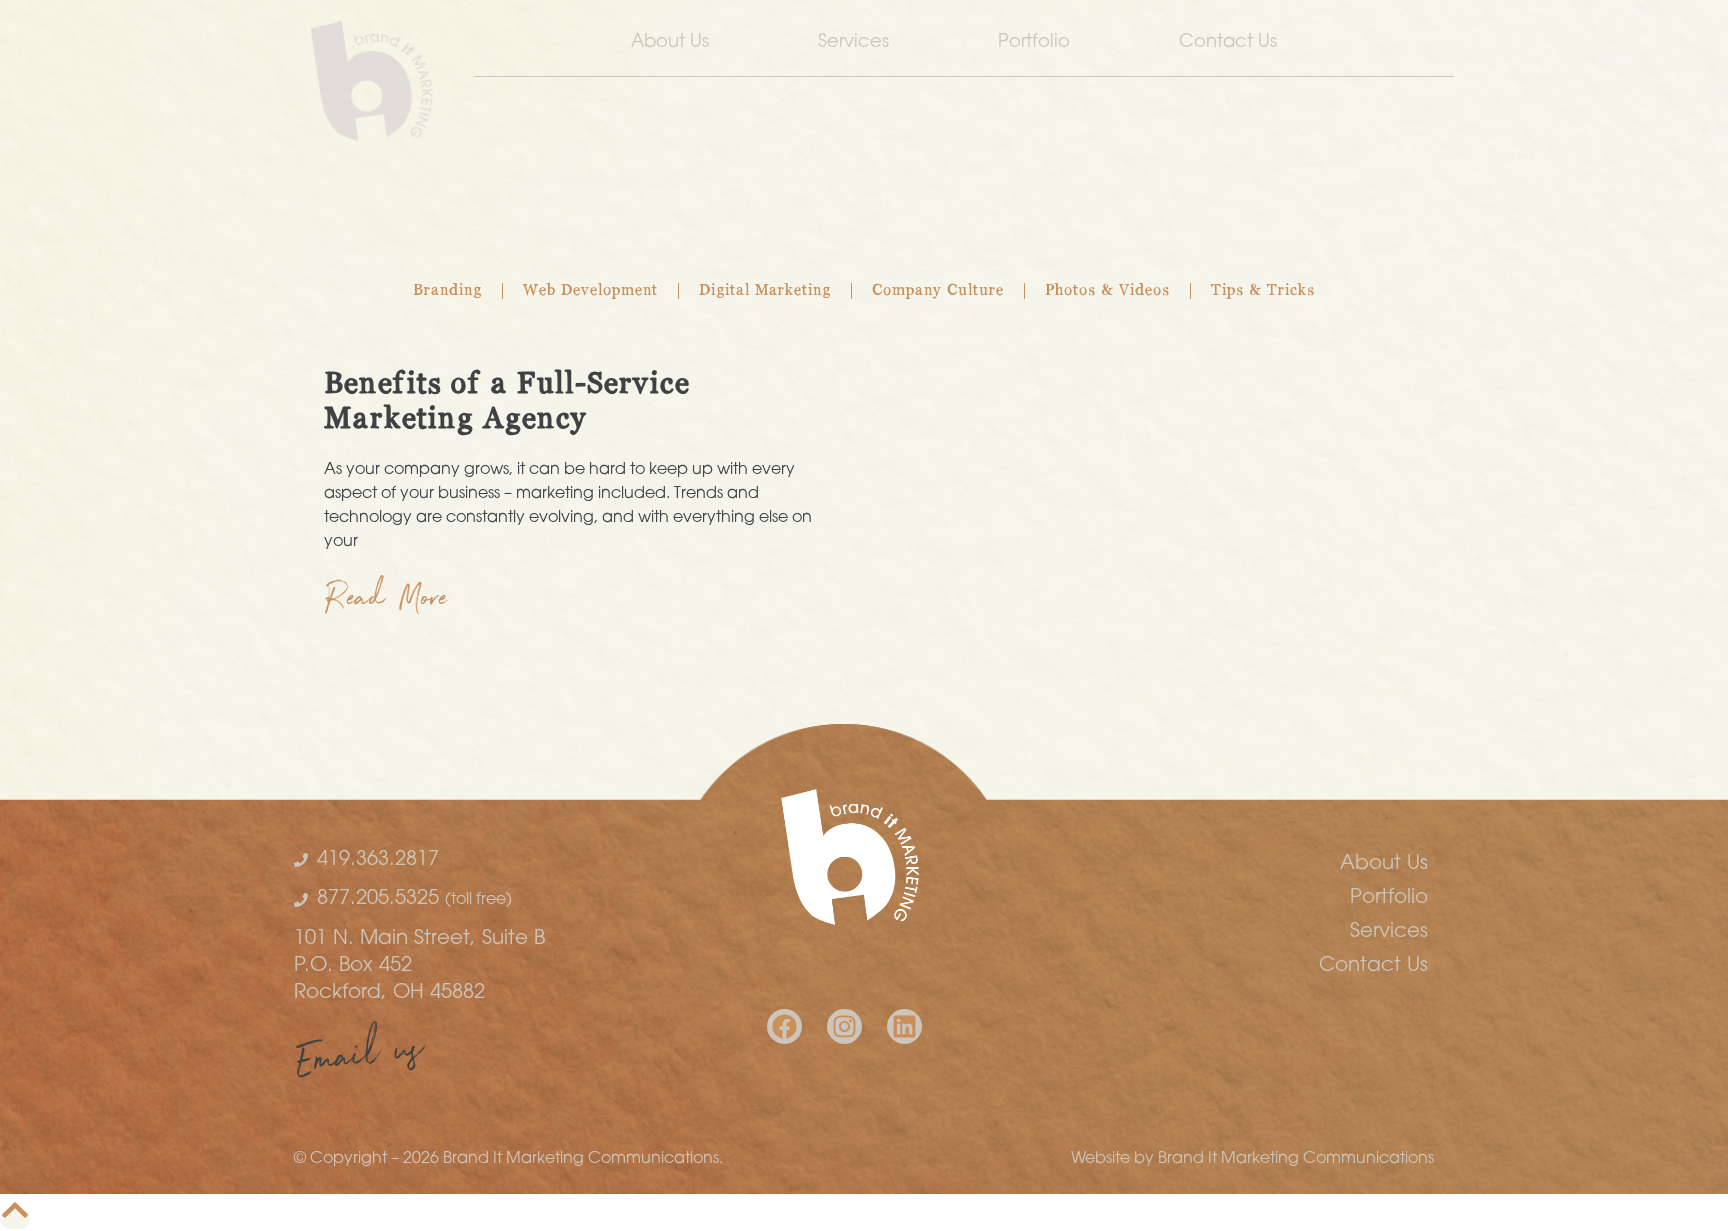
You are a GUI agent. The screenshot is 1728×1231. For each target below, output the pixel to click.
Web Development (590, 291)
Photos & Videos (1107, 291)
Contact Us (1228, 43)
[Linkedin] (904, 1026)
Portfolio (1034, 43)
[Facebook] (784, 1026)
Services (853, 43)
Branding (447, 291)
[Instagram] (844, 1026)
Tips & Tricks (1263, 291)
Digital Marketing (765, 291)
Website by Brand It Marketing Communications (1252, 1159)
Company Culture (938, 291)
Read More (386, 602)
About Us (670, 43)
